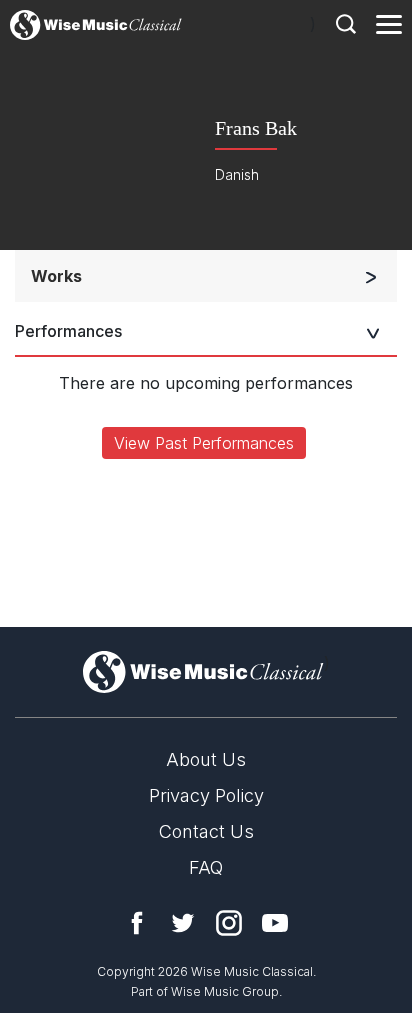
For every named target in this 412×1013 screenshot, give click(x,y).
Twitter (183, 923)
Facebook (137, 923)
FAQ (206, 867)
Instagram (229, 923)
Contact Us (206, 831)
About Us (206, 759)
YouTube (275, 923)
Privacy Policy (206, 795)
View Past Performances (204, 443)
